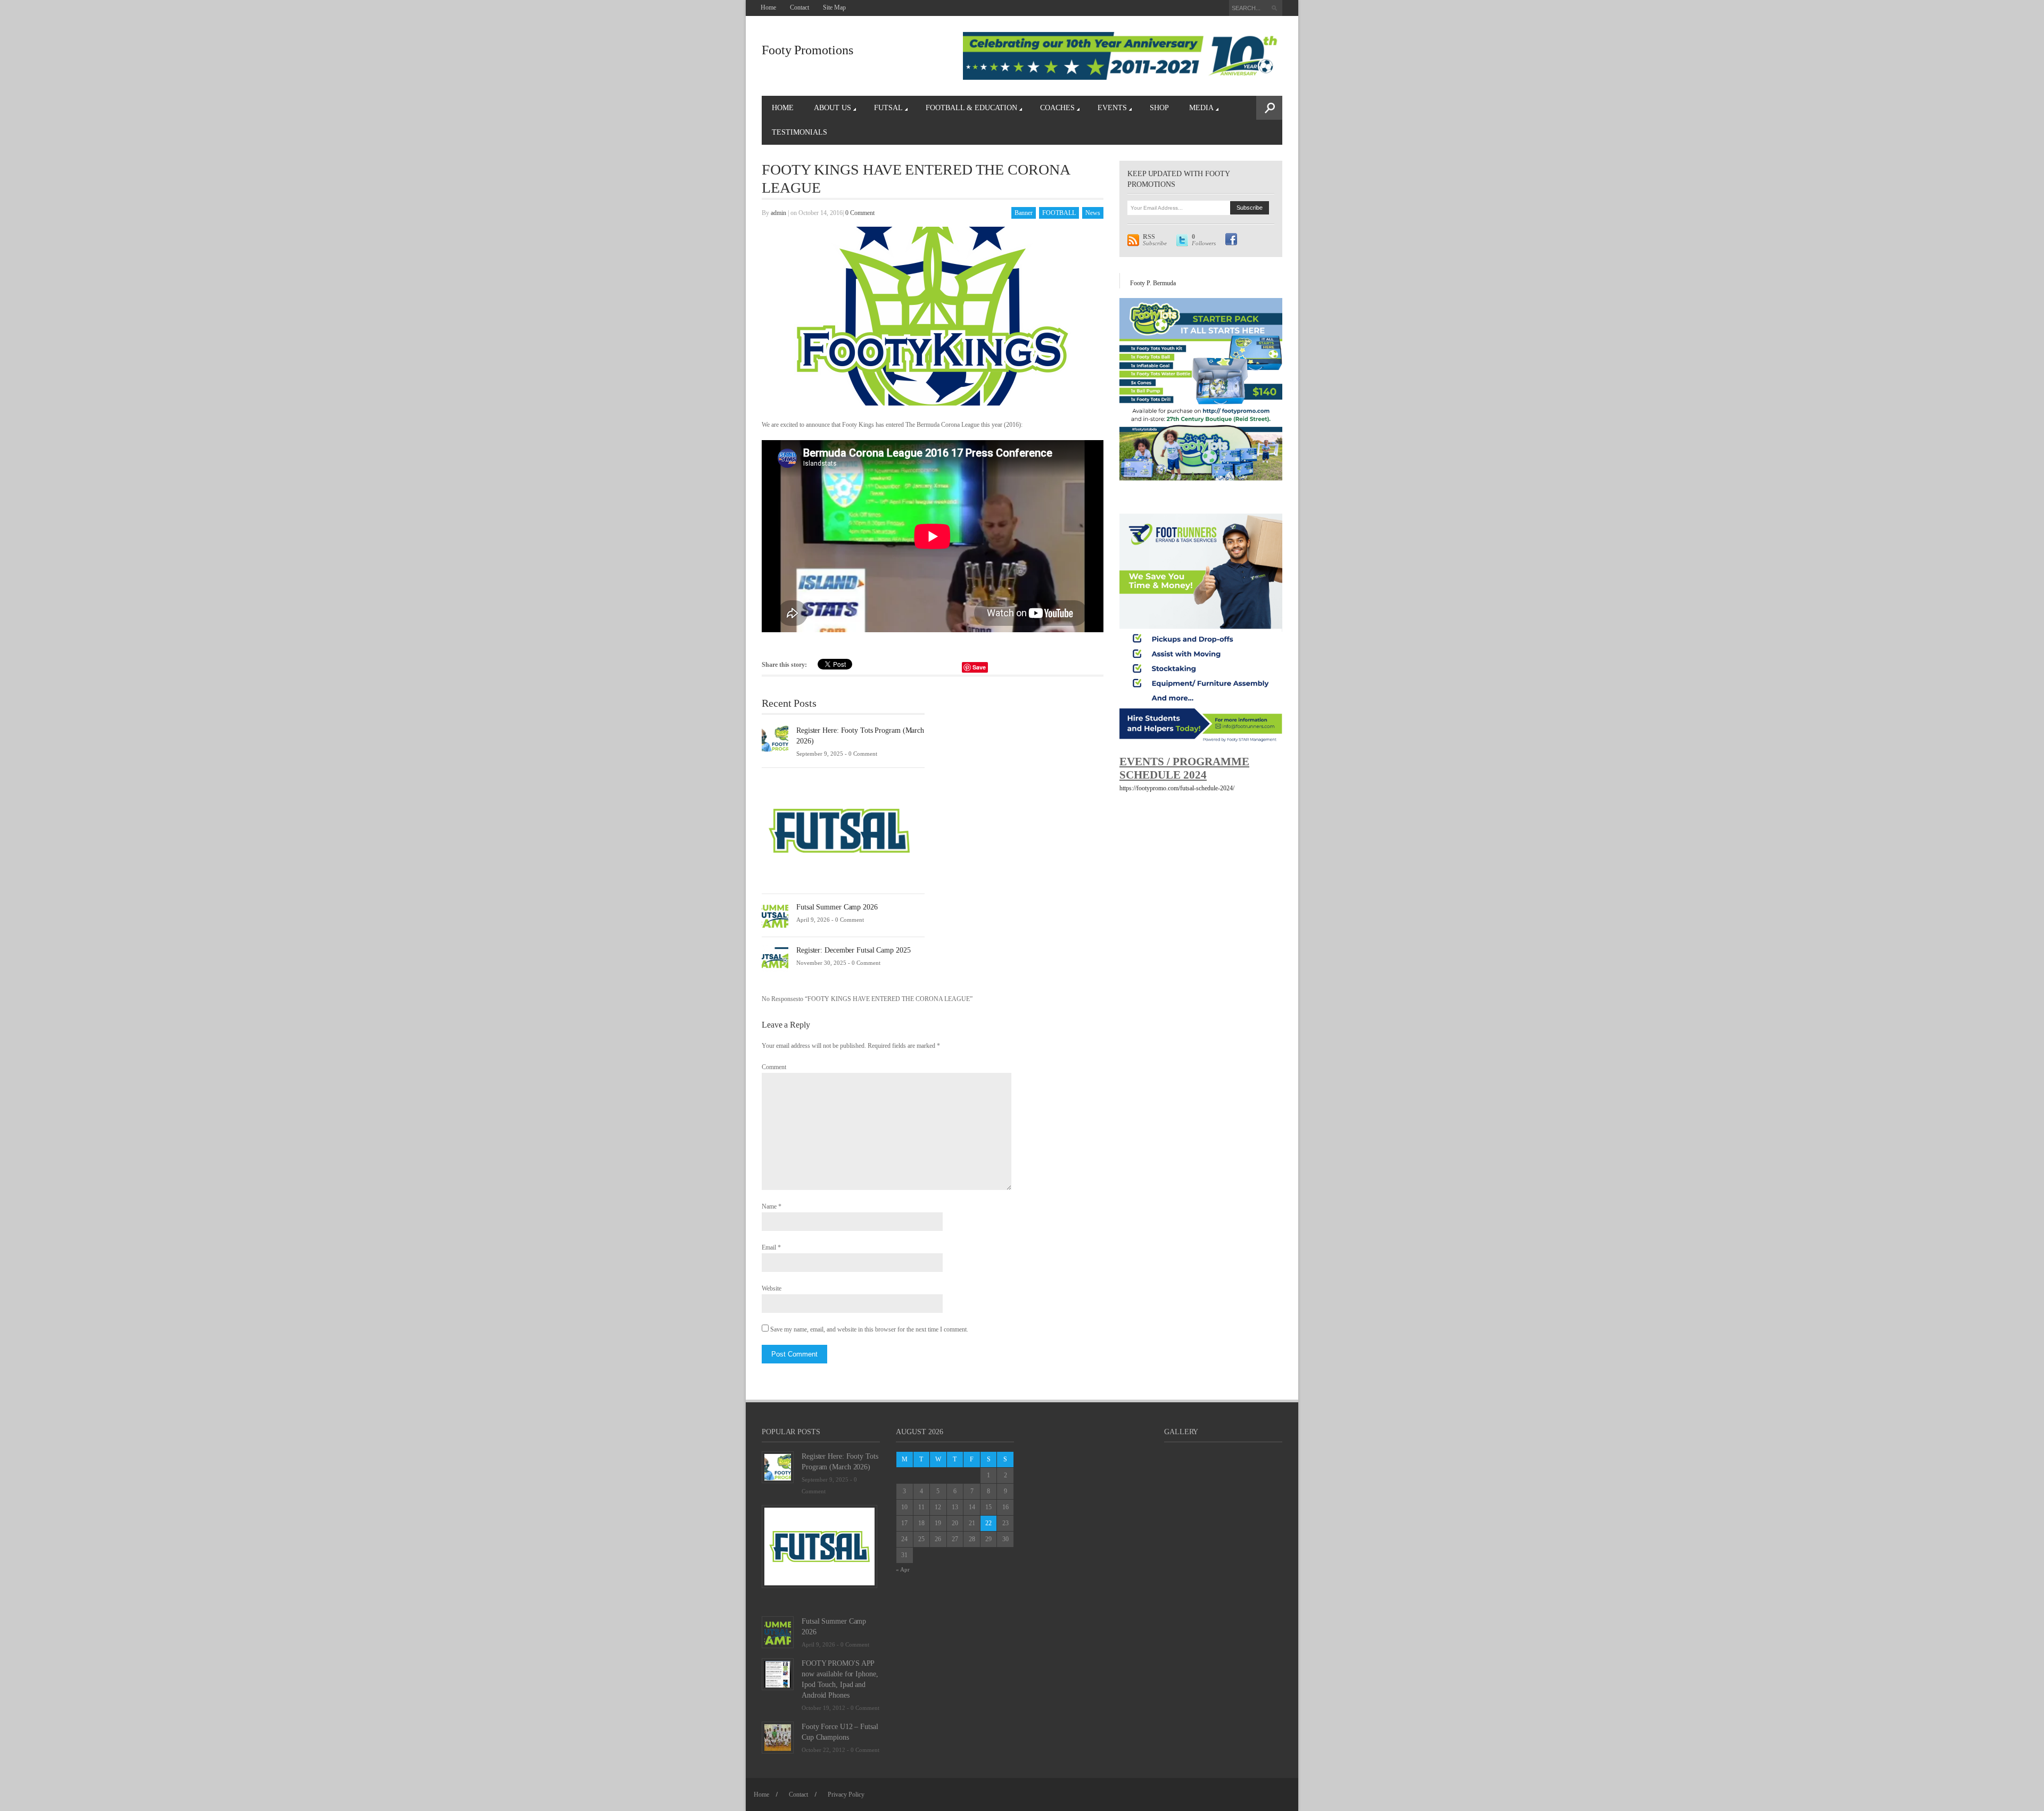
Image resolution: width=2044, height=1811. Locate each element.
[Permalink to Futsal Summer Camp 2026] (775, 915)
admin (778, 213)
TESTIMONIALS (800, 132)
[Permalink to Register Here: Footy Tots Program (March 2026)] (775, 738)
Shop (1159, 108)
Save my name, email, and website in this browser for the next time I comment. (869, 1329)
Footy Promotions (807, 50)
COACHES (1057, 108)
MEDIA (1201, 108)
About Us (833, 108)
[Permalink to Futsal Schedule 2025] (839, 830)
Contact (800, 7)
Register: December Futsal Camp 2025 (854, 950)
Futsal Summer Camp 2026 (837, 907)
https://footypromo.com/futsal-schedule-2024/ (1177, 788)
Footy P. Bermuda (1153, 283)
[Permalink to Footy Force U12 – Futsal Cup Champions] (778, 1737)
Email (769, 1247)
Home (768, 7)
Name (769, 1206)
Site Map (834, 7)
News (1093, 213)
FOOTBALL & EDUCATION (971, 108)
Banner (1024, 213)
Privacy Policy (846, 1795)
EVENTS (1112, 108)
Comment (774, 1067)
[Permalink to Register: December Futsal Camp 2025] (775, 958)
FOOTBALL (1059, 213)
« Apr (903, 1569)
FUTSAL (888, 108)
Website (772, 1288)
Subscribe (1155, 240)
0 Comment (860, 213)
